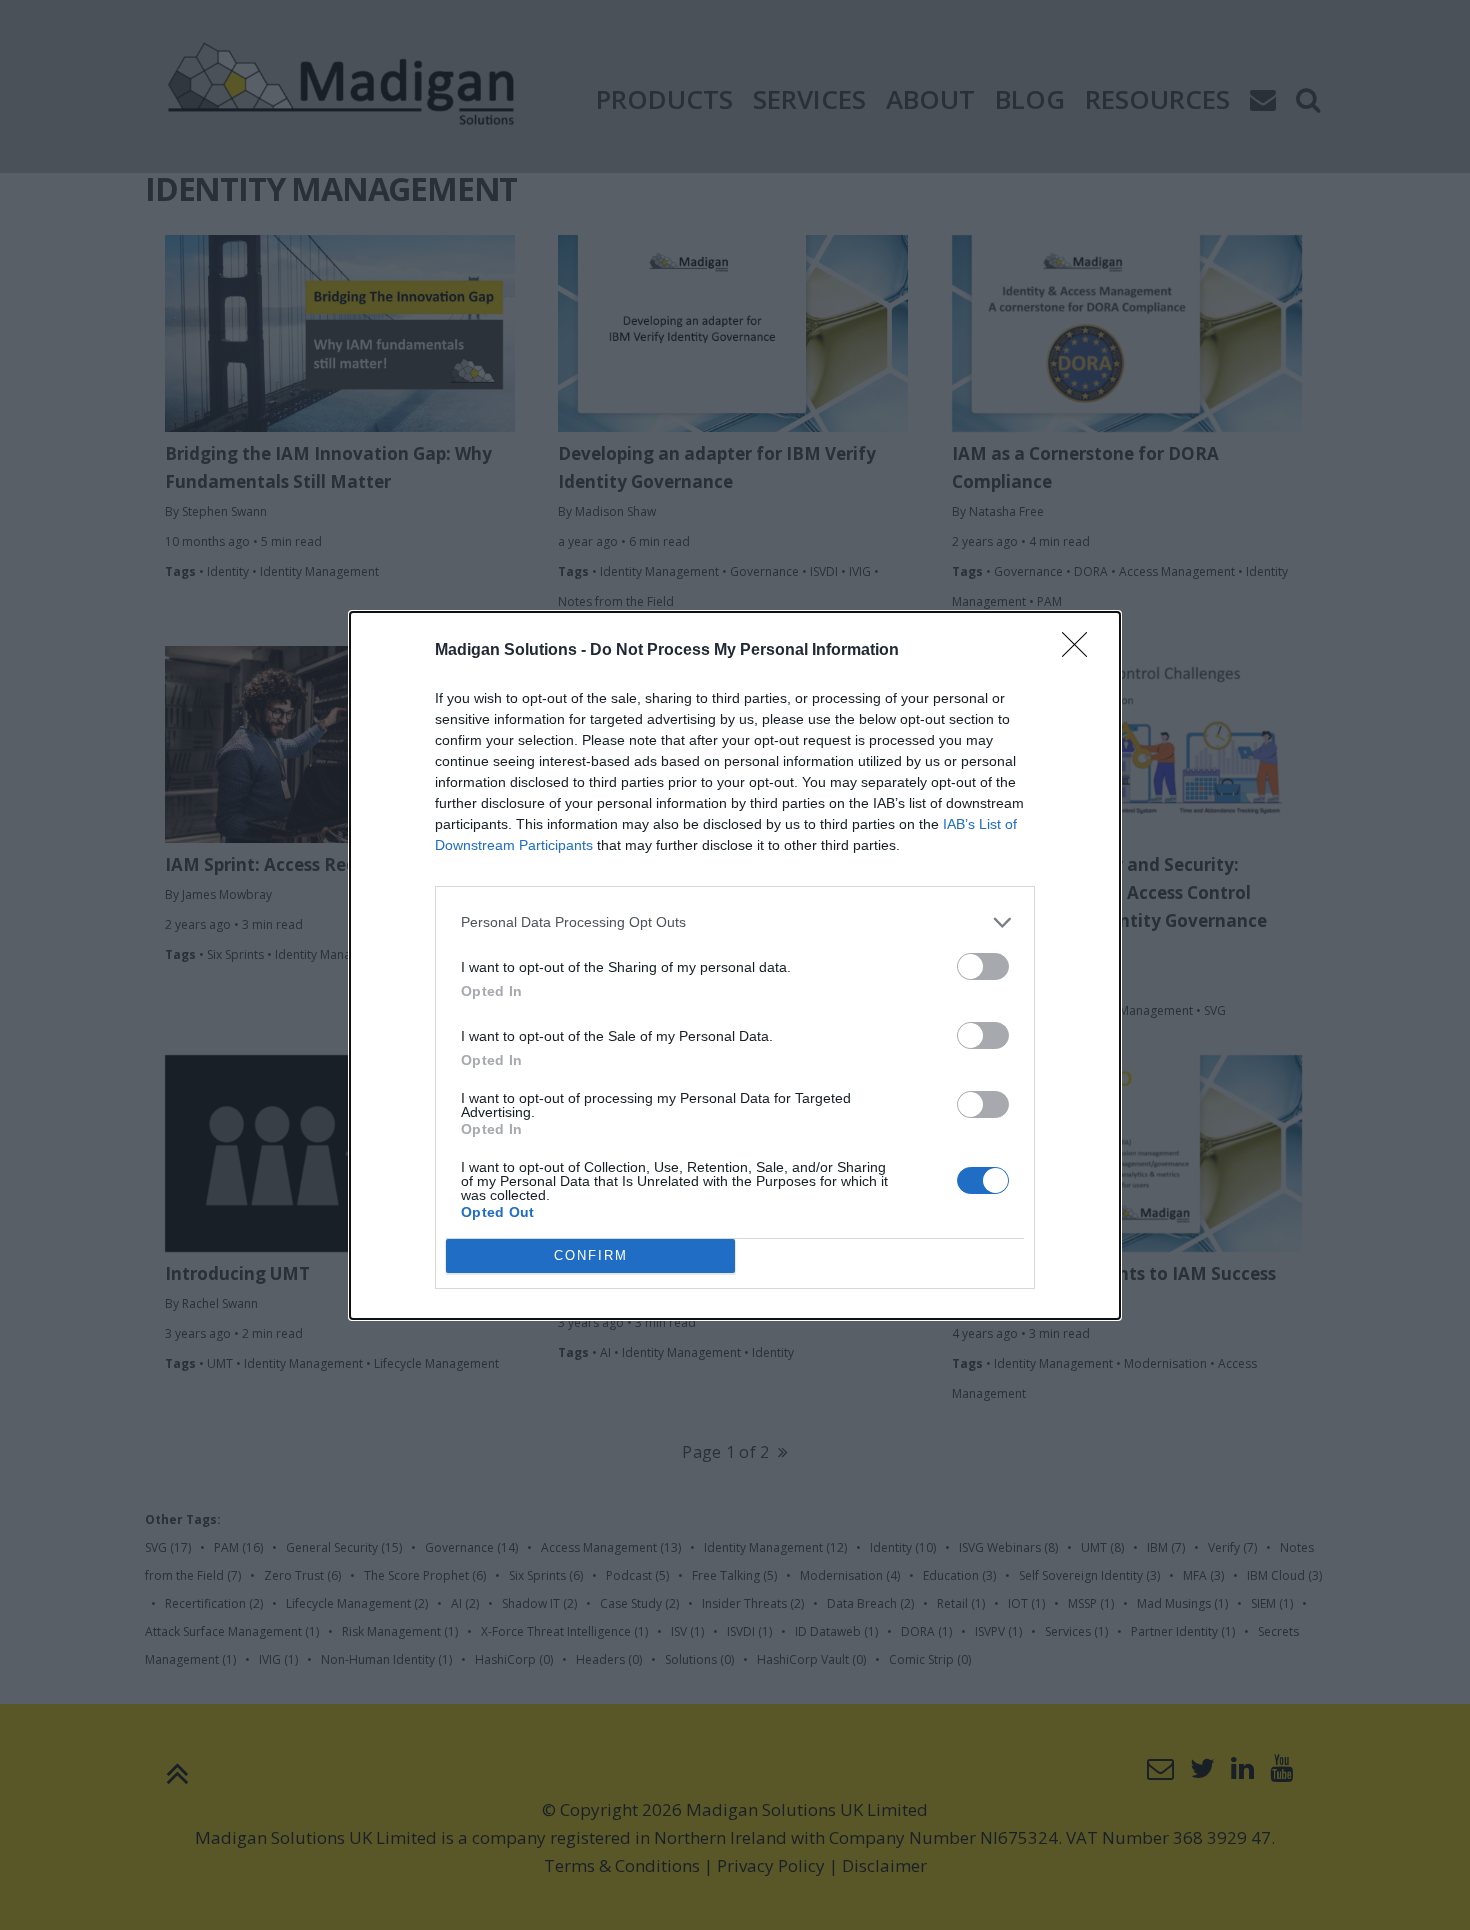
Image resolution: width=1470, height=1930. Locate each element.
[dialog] (735, 965)
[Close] (1081, 651)
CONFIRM (591, 1255)
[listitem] (735, 922)
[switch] (983, 966)
